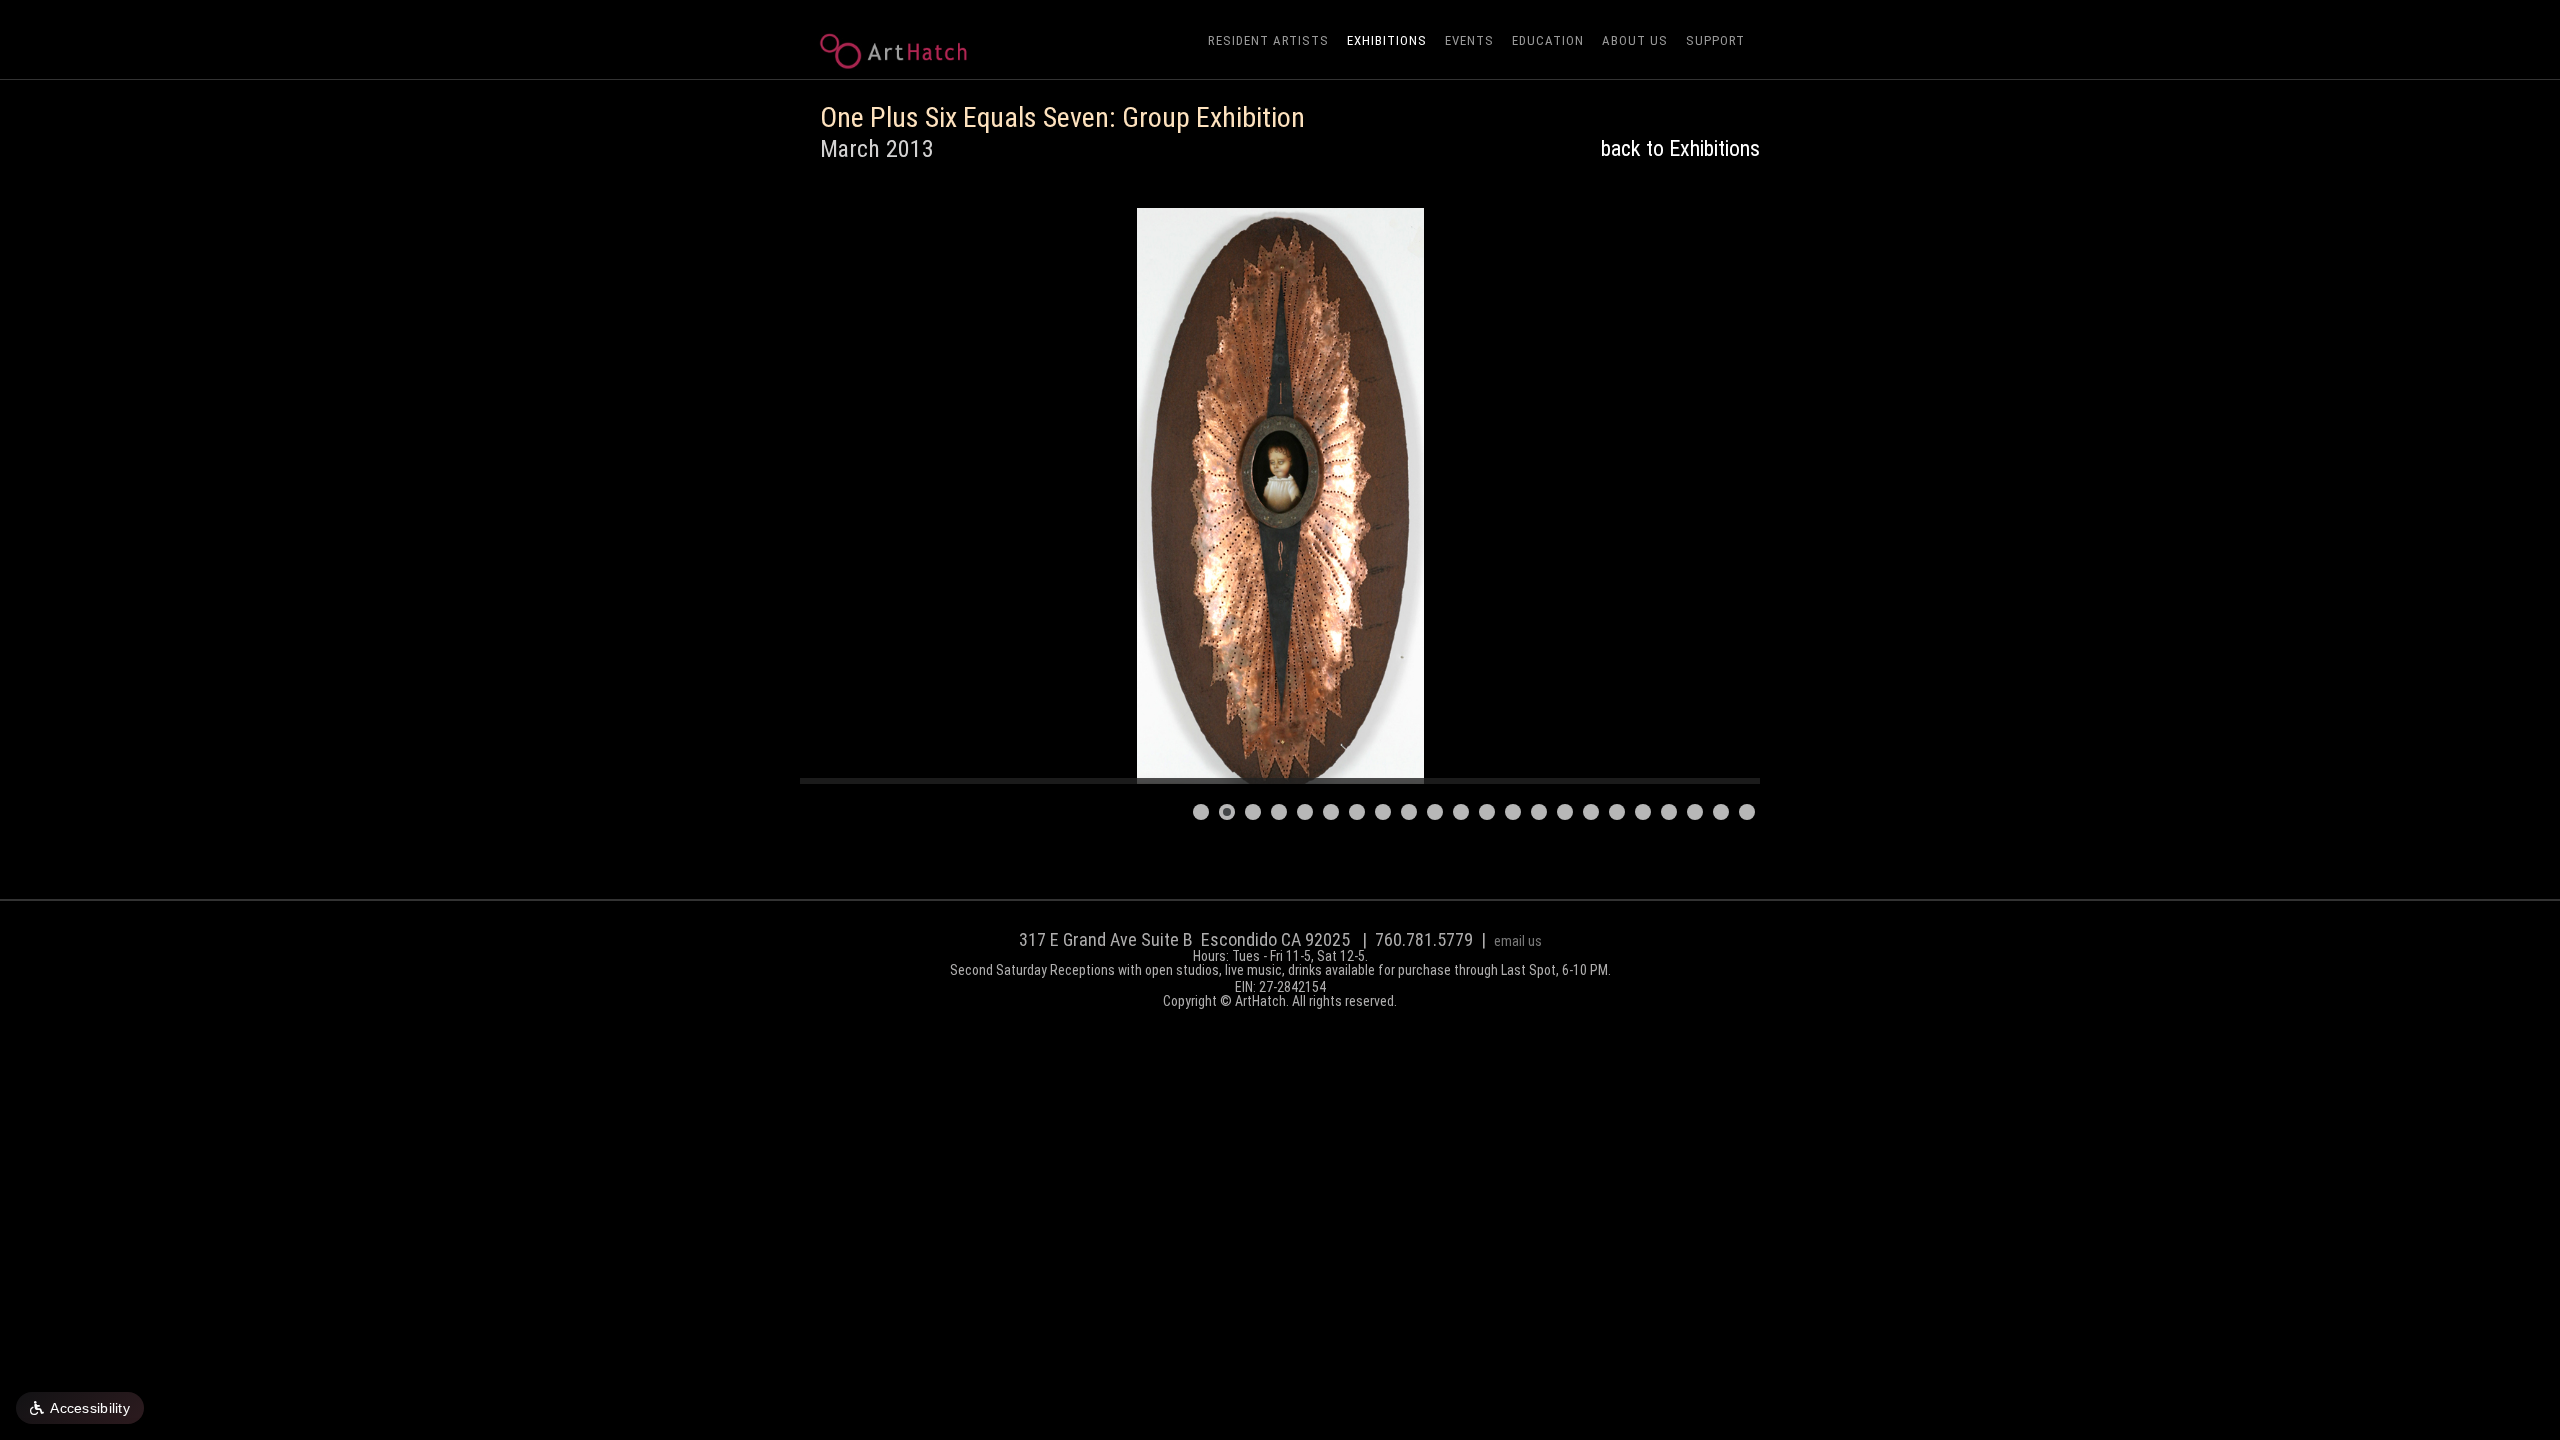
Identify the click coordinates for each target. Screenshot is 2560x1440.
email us (1518, 941)
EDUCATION (1548, 40)
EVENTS (1469, 40)
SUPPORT (1715, 40)
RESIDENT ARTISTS (1268, 40)
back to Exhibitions (1680, 148)
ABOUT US (1635, 40)
